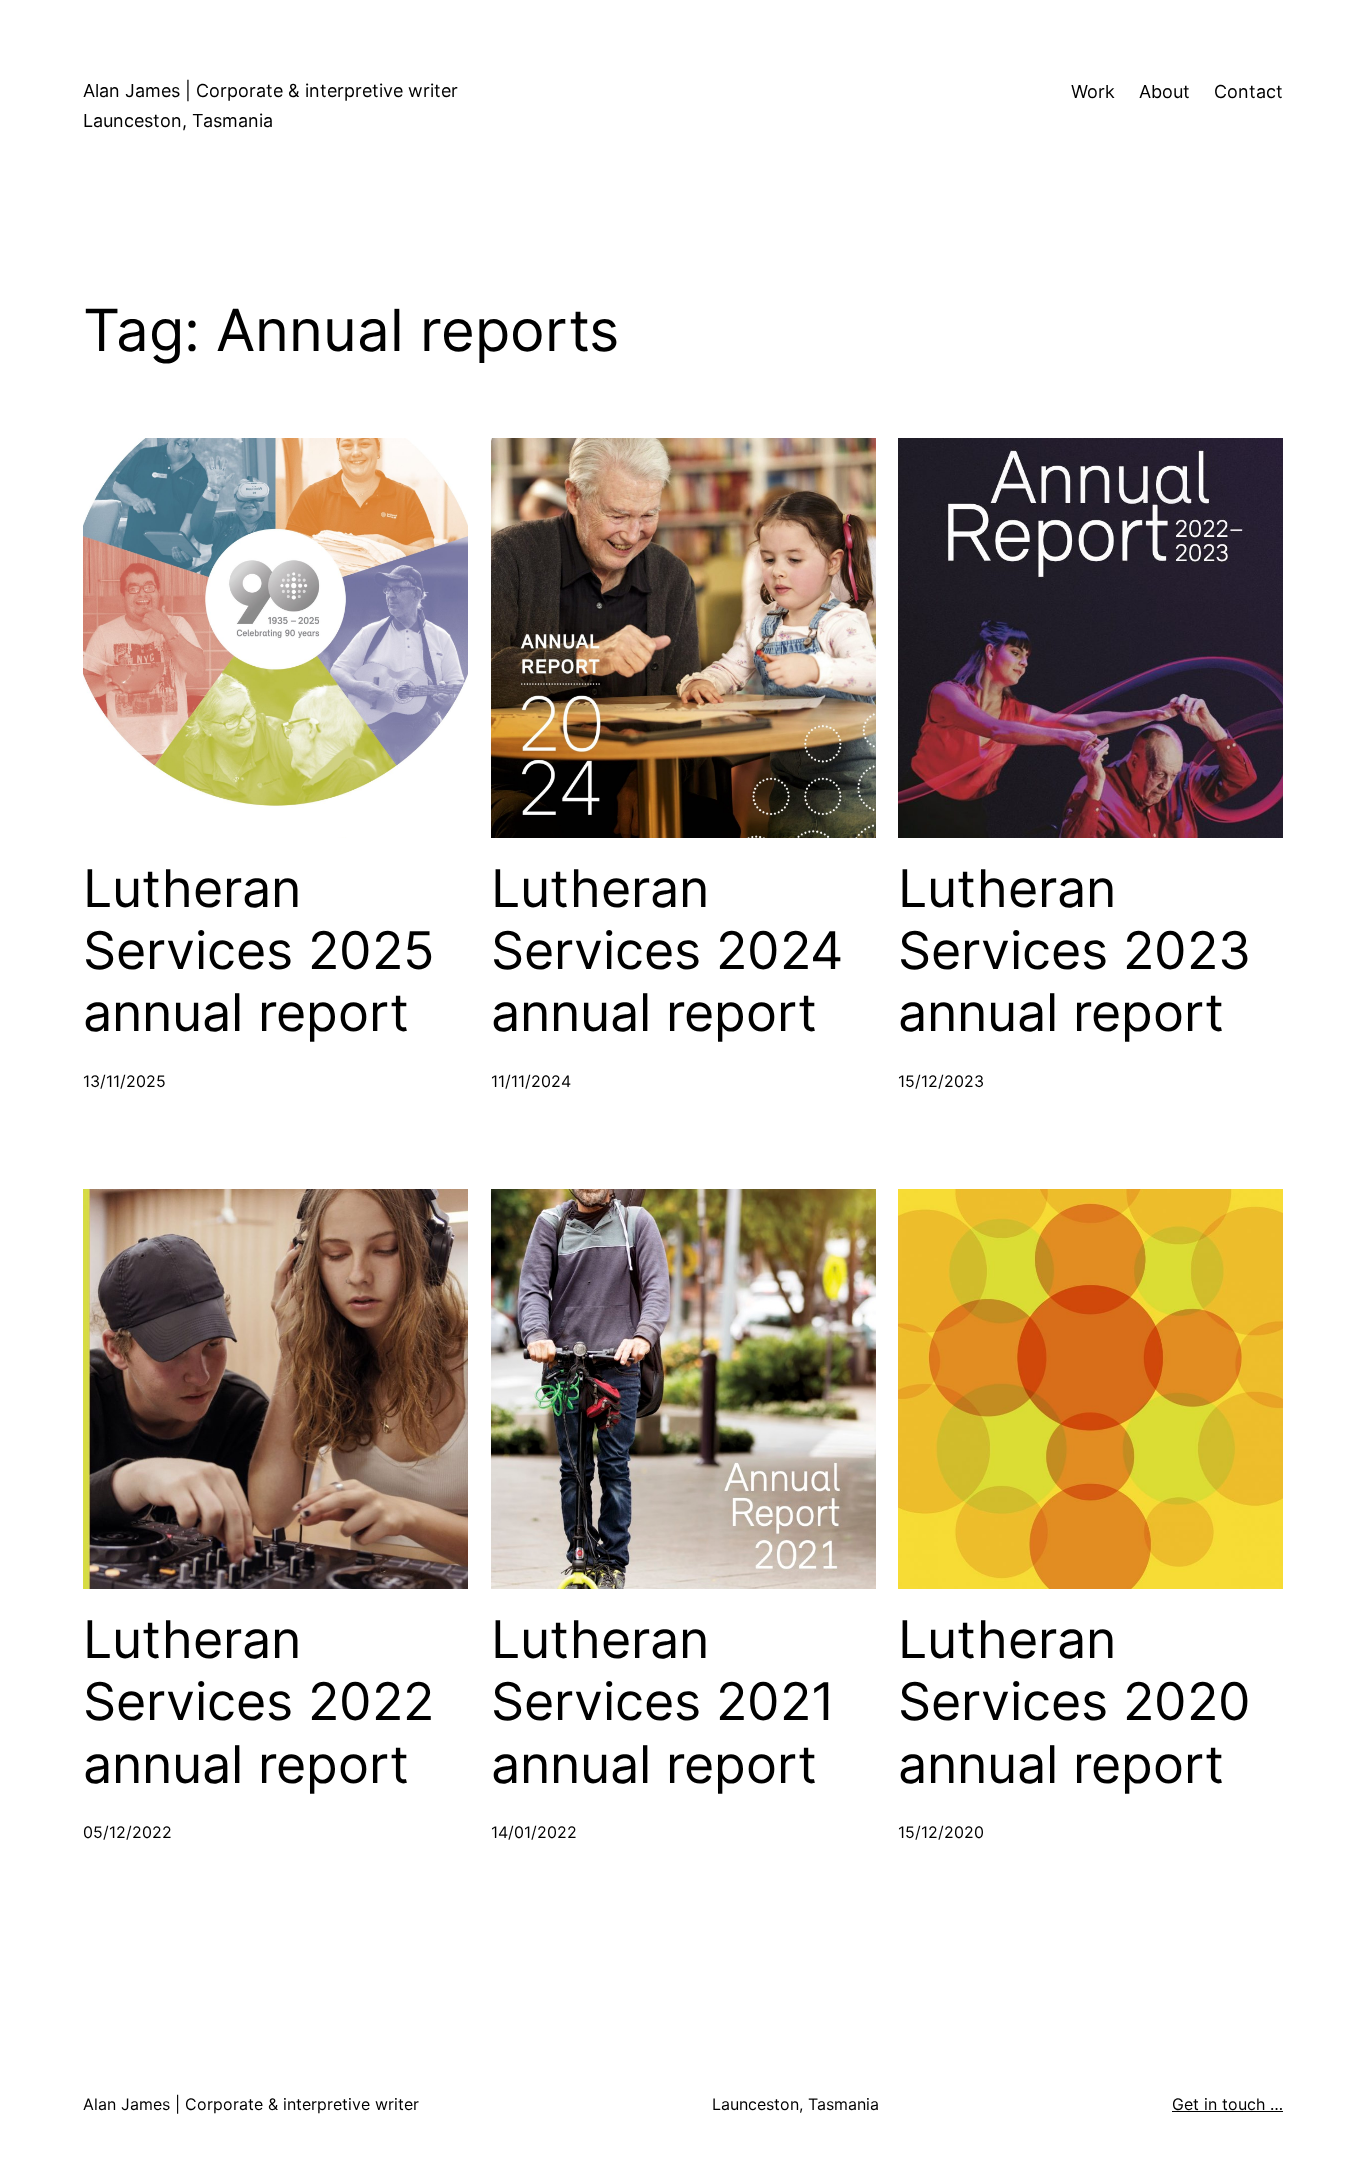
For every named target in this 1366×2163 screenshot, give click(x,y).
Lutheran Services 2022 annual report (258, 1702)
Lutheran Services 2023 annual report (1074, 951)
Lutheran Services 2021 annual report (663, 1702)
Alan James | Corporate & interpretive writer (270, 90)
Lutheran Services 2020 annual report (1074, 1702)
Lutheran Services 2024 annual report (667, 951)
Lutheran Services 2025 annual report (259, 951)
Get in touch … (1227, 2104)
